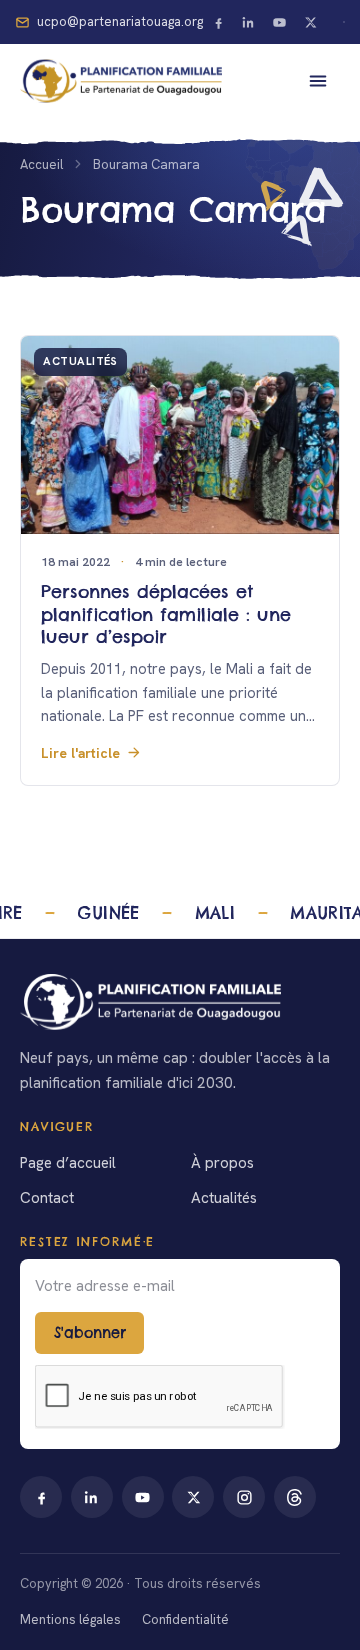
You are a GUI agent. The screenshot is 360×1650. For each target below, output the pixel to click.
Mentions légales (70, 1619)
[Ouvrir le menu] (318, 81)
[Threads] (295, 1497)
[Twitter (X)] (311, 22)
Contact (47, 1198)
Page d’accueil (68, 1163)
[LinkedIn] (249, 22)
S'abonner (90, 1333)
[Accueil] (180, 1002)
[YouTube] (280, 22)
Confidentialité (185, 1619)
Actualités (224, 1198)
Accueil (41, 164)
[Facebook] (218, 22)
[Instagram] (244, 1497)
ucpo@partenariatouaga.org (120, 21)
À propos (222, 1163)
